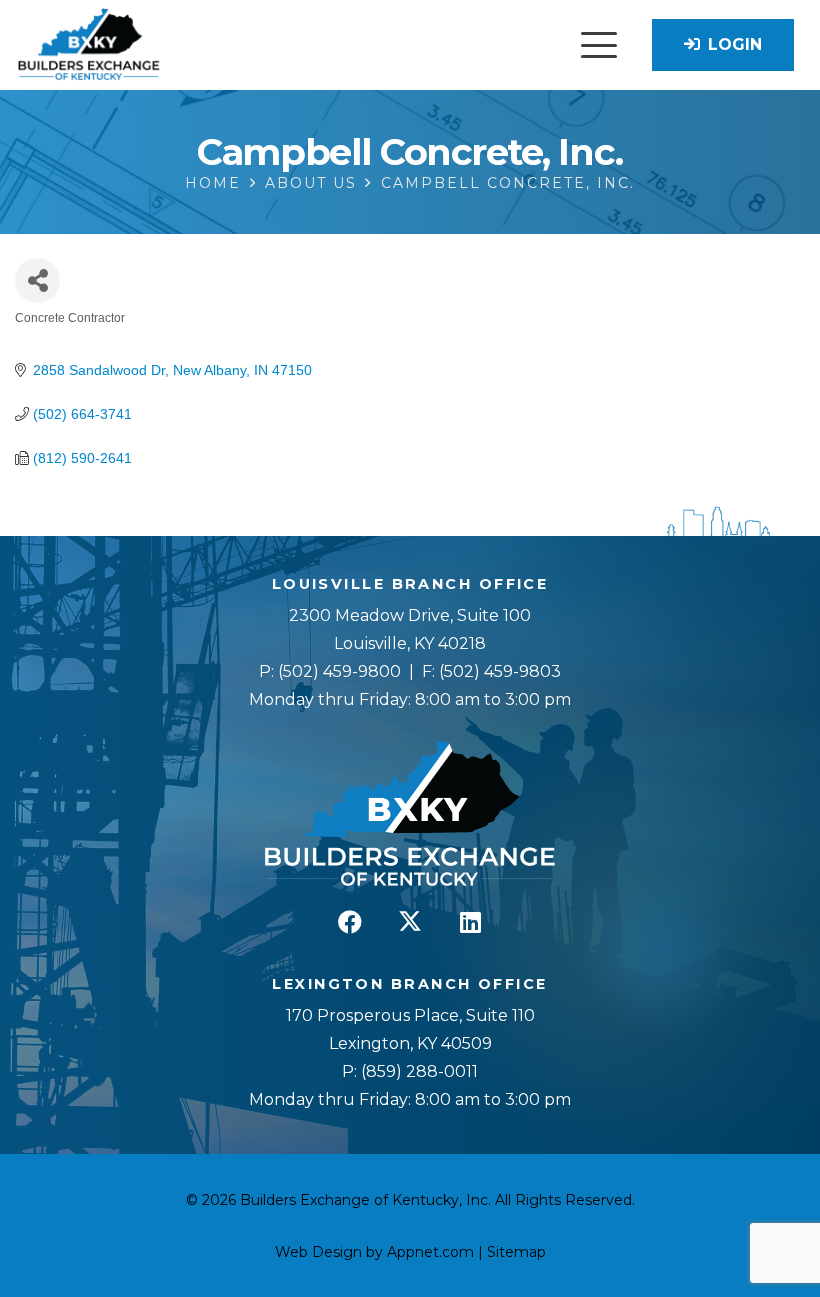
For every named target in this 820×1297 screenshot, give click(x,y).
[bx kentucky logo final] (89, 45)
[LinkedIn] (470, 922)
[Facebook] (350, 922)
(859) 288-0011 (417, 1071)
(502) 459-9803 (500, 671)
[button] (599, 45)
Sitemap (516, 1252)
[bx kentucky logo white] (410, 815)
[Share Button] (37, 280)
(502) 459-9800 (339, 671)
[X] (410, 922)
